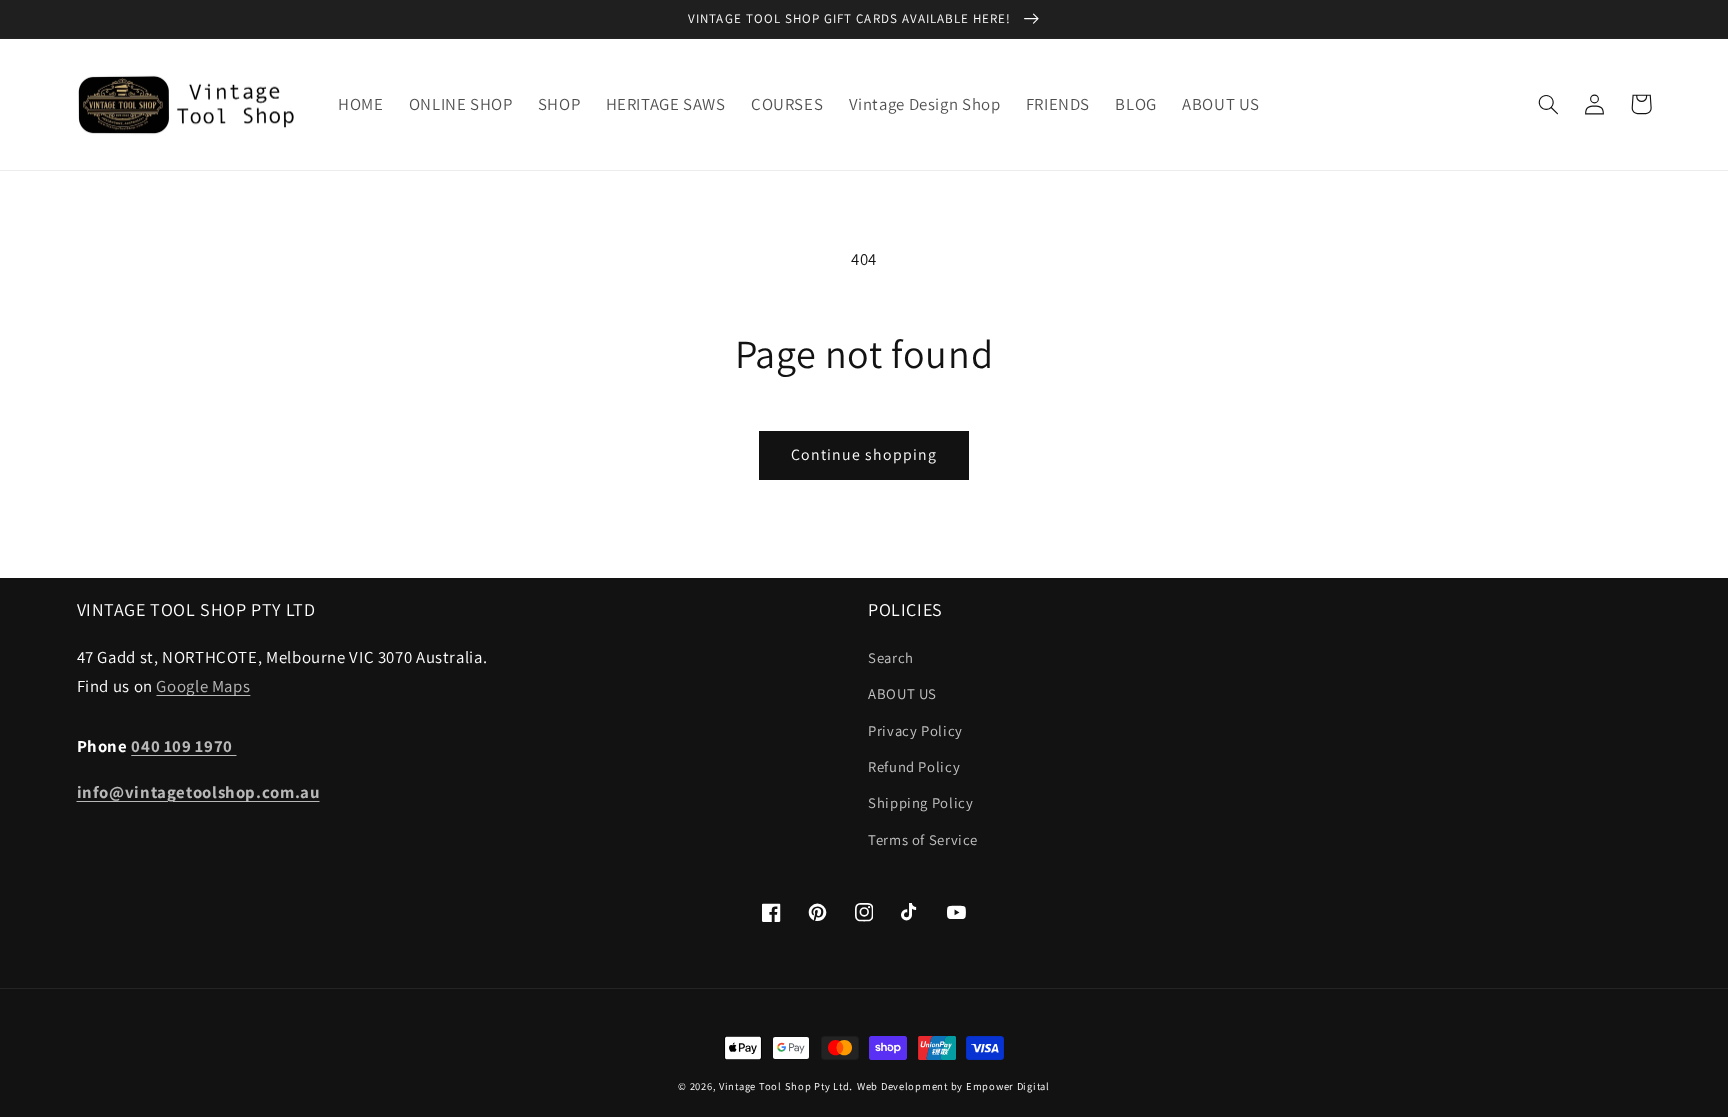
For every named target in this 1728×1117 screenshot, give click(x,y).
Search (891, 657)
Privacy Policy (915, 730)
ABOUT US (902, 693)
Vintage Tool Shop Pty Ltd (784, 1086)
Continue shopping (864, 454)
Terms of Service (923, 839)
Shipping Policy (920, 802)
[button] (1549, 104)
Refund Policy (914, 766)
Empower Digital (1008, 1086)
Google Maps (203, 686)
